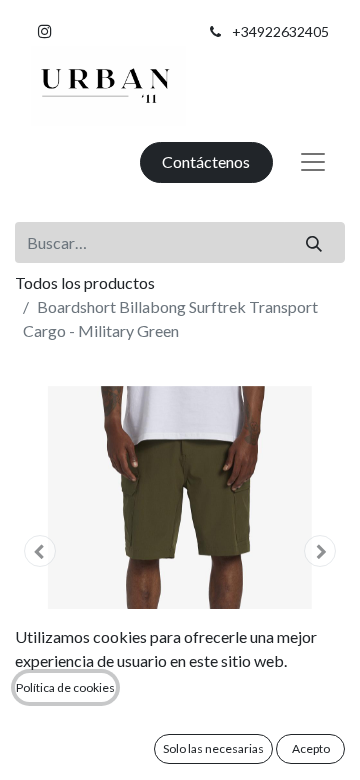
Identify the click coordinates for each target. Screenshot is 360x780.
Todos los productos (85, 282)
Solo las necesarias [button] (213, 748)
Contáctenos (206, 161)
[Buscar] (314, 242)
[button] (40, 551)
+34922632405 (280, 31)
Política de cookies (65, 687)
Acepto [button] (311, 748)
